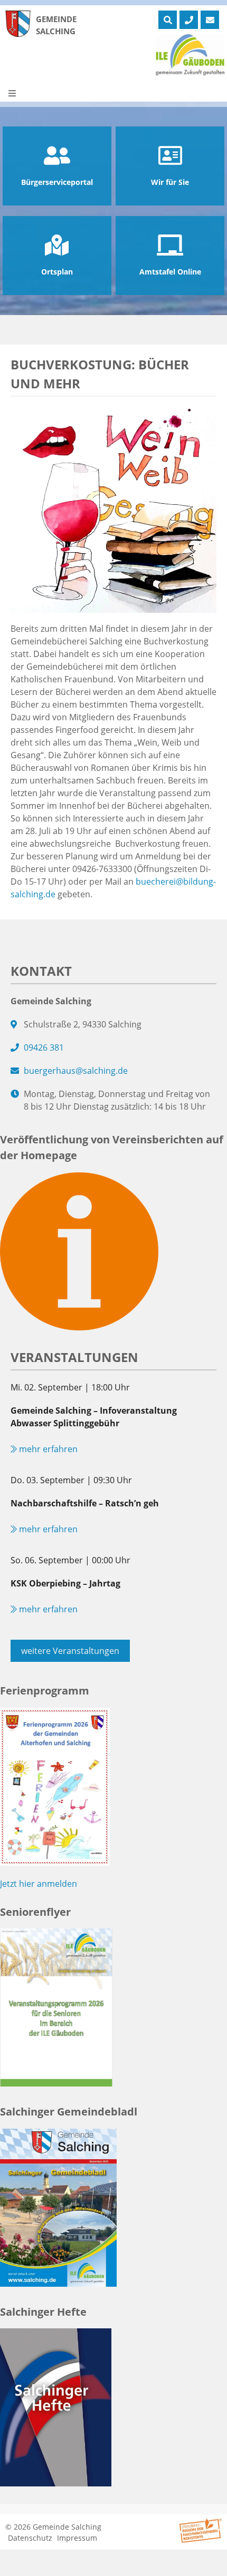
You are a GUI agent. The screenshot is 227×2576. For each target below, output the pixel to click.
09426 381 (44, 1047)
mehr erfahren (47, 1449)
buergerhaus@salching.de (76, 1071)
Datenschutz (30, 2538)
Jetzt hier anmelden (39, 1884)
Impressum (77, 2538)
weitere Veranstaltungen (70, 1651)
